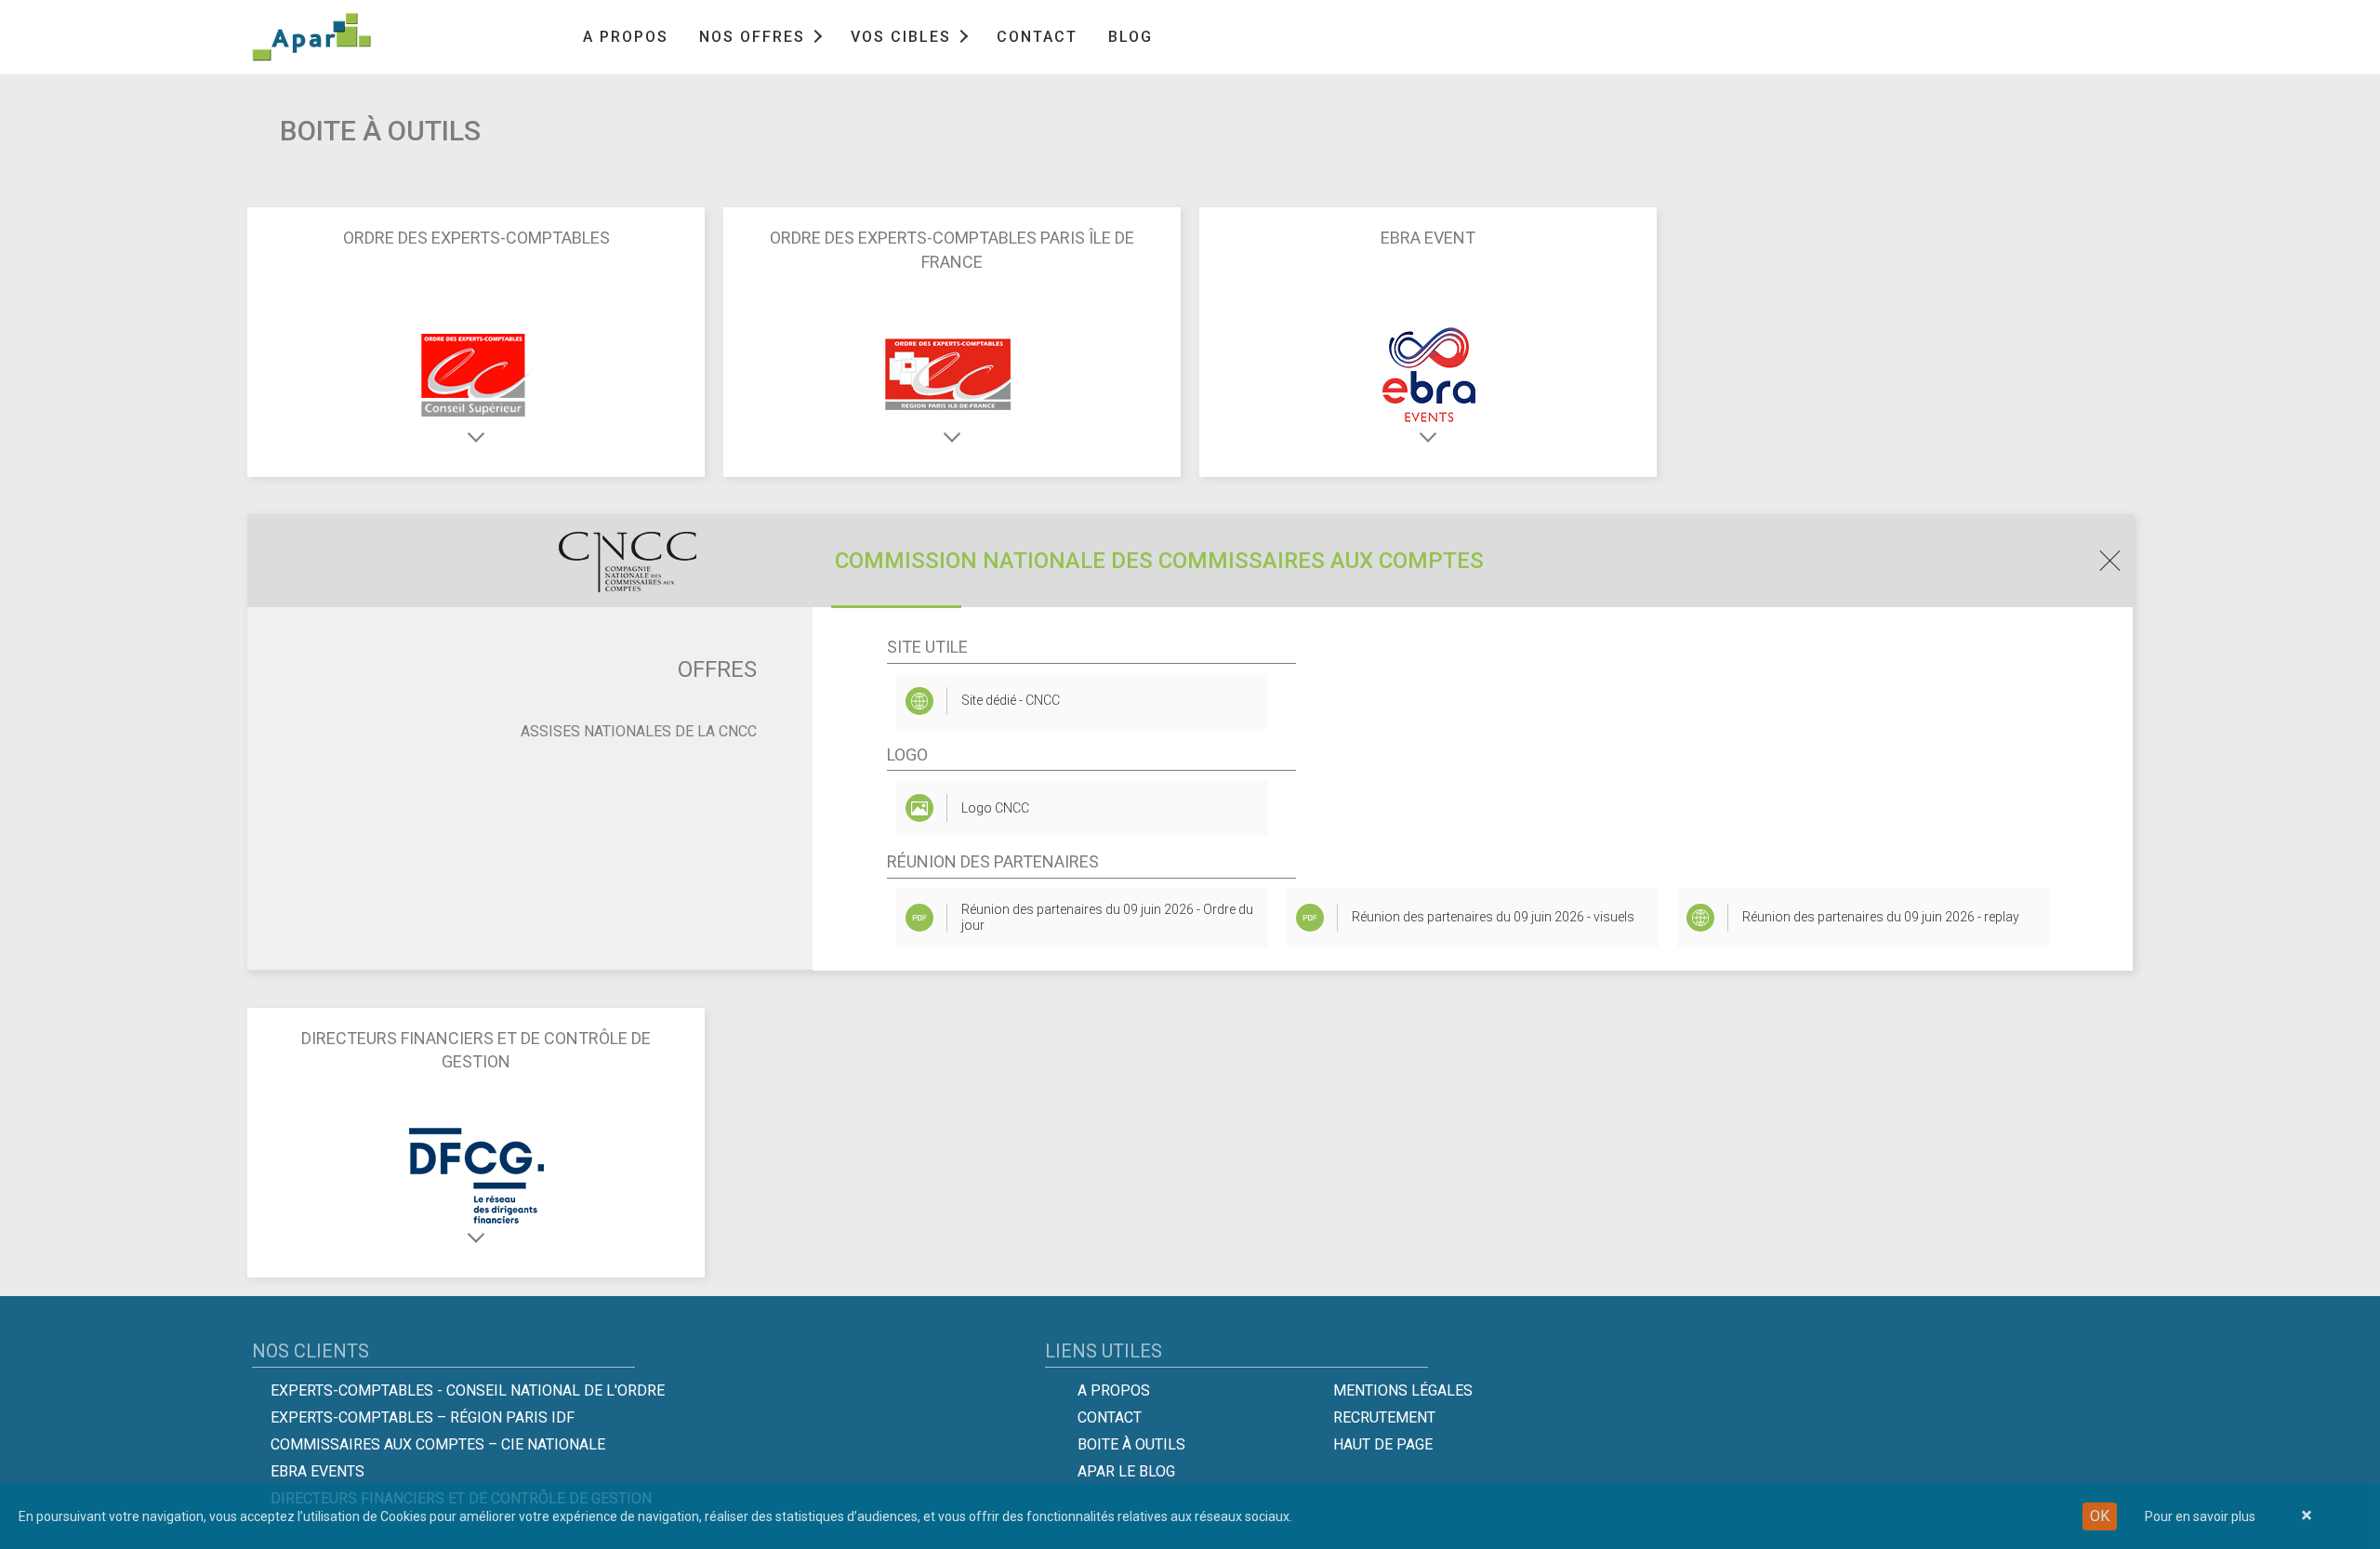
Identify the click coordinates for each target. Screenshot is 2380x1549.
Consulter (1082, 700)
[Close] (2307, 1516)
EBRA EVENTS (317, 1471)
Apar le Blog (1126, 1471)
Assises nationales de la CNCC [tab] (639, 731)
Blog (1130, 37)
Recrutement (1384, 1417)
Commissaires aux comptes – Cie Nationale (438, 1444)
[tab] (1190, 561)
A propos (626, 37)
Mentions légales (1403, 1390)
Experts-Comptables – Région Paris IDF (423, 1417)
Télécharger (1125, 917)
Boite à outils (1131, 1444)
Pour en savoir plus (2200, 1516)
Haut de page (1383, 1444)
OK (2100, 1516)
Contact (1037, 37)
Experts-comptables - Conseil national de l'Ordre (468, 1390)
